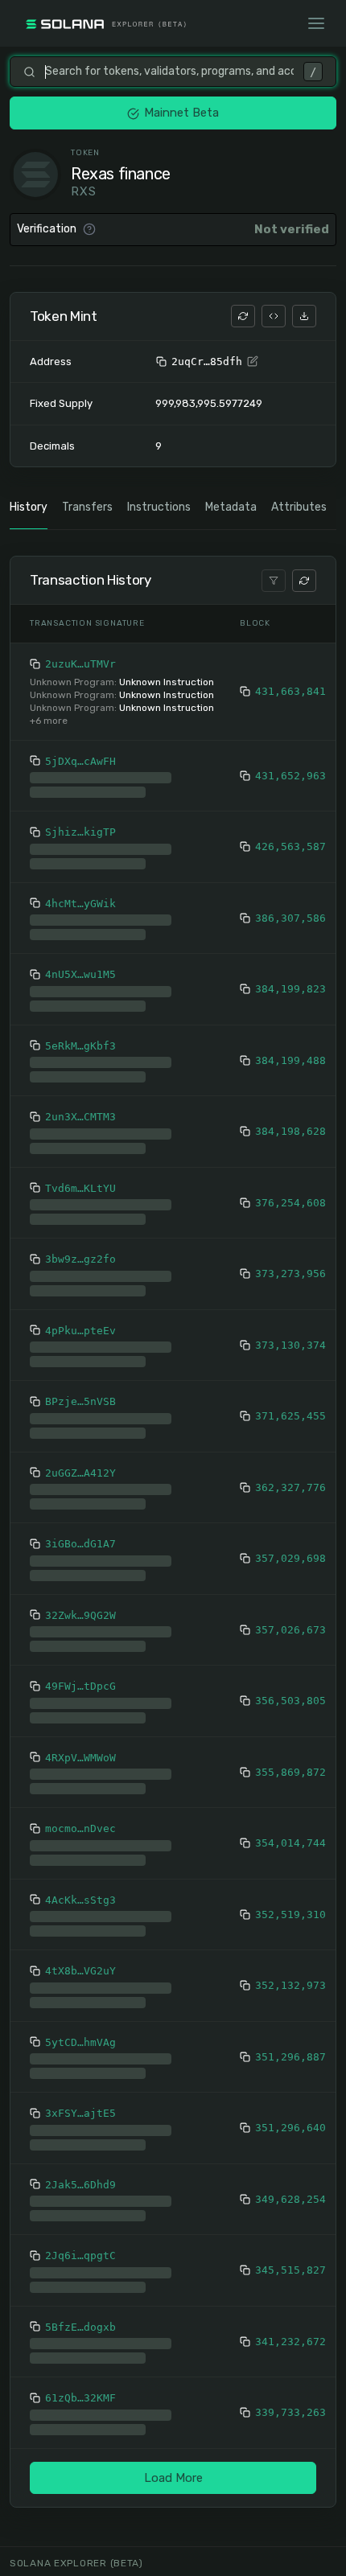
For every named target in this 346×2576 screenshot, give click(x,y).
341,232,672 (290, 2354)
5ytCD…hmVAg (80, 2055)
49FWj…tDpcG (80, 1699)
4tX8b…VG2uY (80, 1984)
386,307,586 (290, 931)
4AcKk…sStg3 (80, 1913)
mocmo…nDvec (80, 1841)
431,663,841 (290, 691)
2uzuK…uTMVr (80, 664)
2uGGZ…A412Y (80, 1486)
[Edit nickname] (253, 362)
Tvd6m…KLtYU (80, 1201)
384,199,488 (290, 1073)
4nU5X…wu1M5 (80, 987)
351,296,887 (290, 2070)
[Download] (304, 316)
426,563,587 (290, 859)
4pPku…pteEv (80, 1343)
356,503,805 (290, 1713)
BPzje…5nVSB (80, 1414)
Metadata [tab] (231, 507)
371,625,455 (290, 1429)
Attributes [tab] (299, 507)
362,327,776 (290, 1500)
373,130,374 (290, 1358)
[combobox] (169, 72)
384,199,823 (290, 1002)
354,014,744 (290, 1856)
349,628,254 (290, 2212)
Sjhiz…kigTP (80, 845)
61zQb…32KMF (80, 2411)
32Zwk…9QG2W (80, 1628)
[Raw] (274, 316)
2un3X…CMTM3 (80, 1130)
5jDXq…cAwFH (80, 761)
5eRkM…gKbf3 (80, 1059)
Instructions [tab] (159, 507)
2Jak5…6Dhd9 (80, 2198)
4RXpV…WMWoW (80, 1771)
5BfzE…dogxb (80, 2340)
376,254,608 (290, 1216)
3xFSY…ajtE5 (80, 2126)
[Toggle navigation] (316, 23)
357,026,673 (290, 1643)
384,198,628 (290, 1144)
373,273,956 (290, 1286)
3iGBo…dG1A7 (80, 1557)
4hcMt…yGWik (80, 916)
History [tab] (29, 507)
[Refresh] (243, 316)
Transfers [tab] (87, 507)
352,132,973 (290, 1998)
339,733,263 (290, 2425)
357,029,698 (290, 1571)
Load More (173, 2491)
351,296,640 (290, 2141)
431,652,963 (290, 782)
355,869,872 (290, 1785)
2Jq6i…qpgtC (80, 2268)
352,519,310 (290, 1927)
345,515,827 (290, 2283)
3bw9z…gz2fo (80, 1272)
